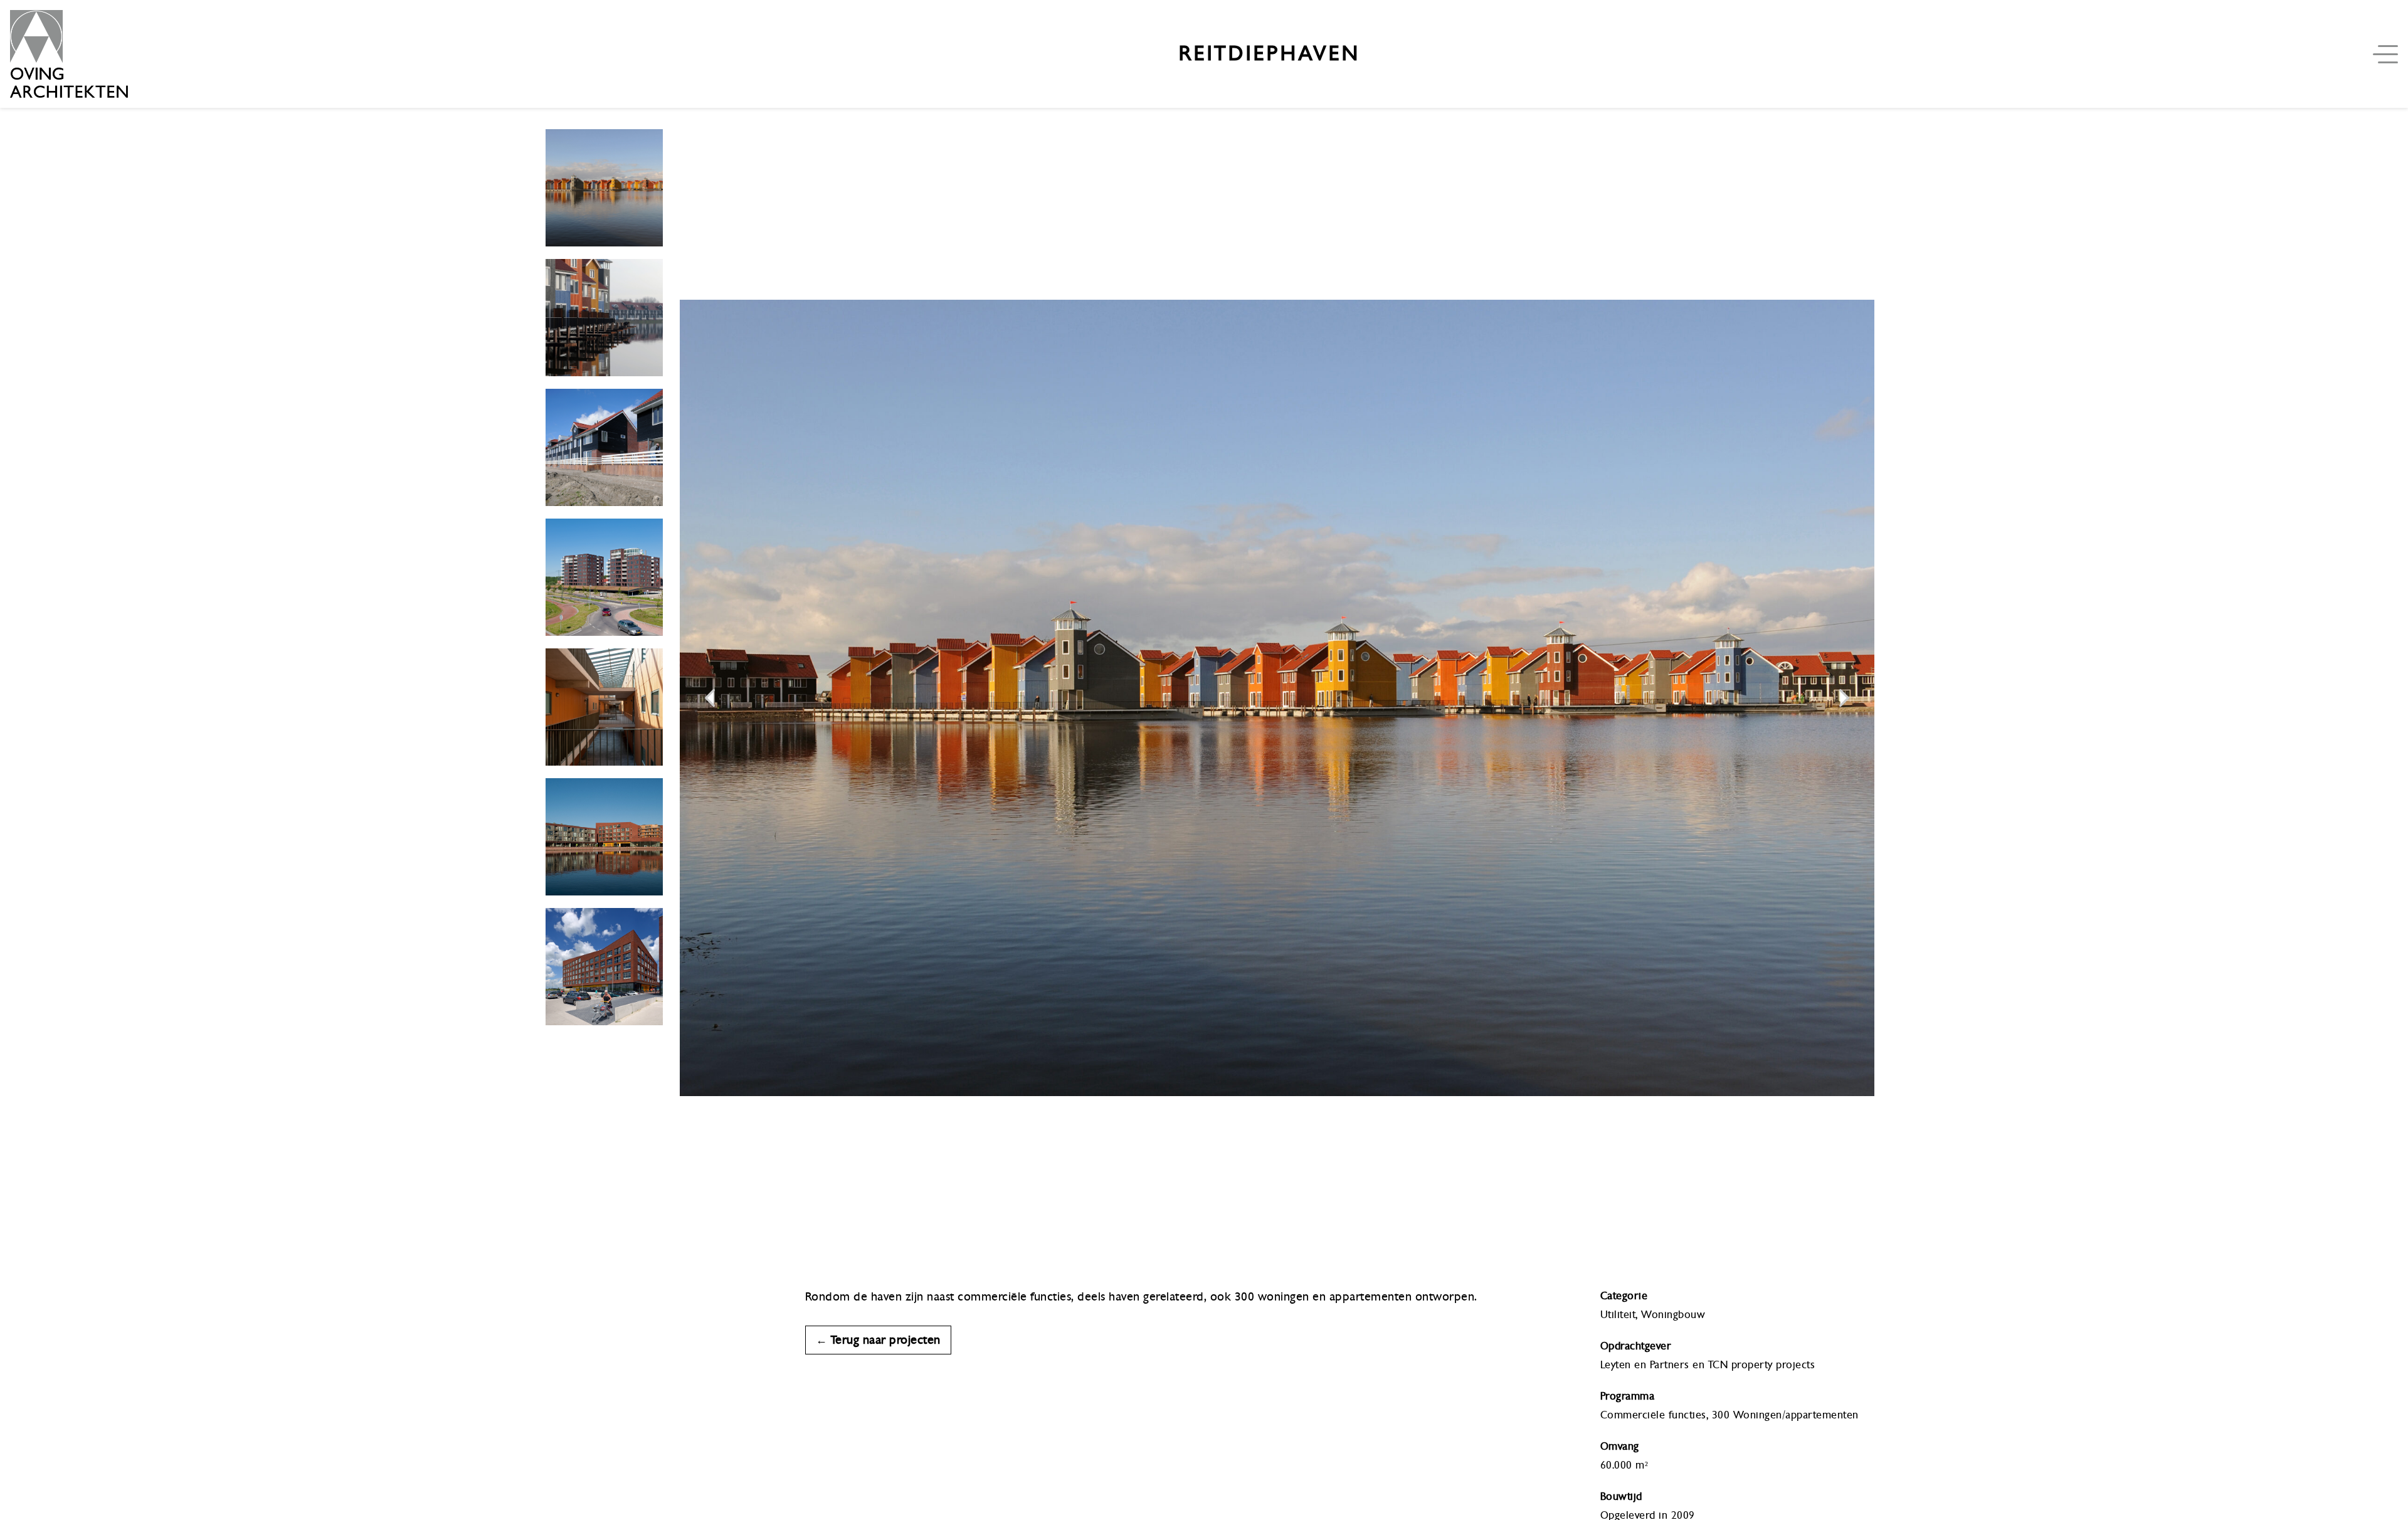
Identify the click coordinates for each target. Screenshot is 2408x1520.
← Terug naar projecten (878, 1340)
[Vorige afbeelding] (710, 698)
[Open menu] (2388, 54)
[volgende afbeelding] (1844, 698)
